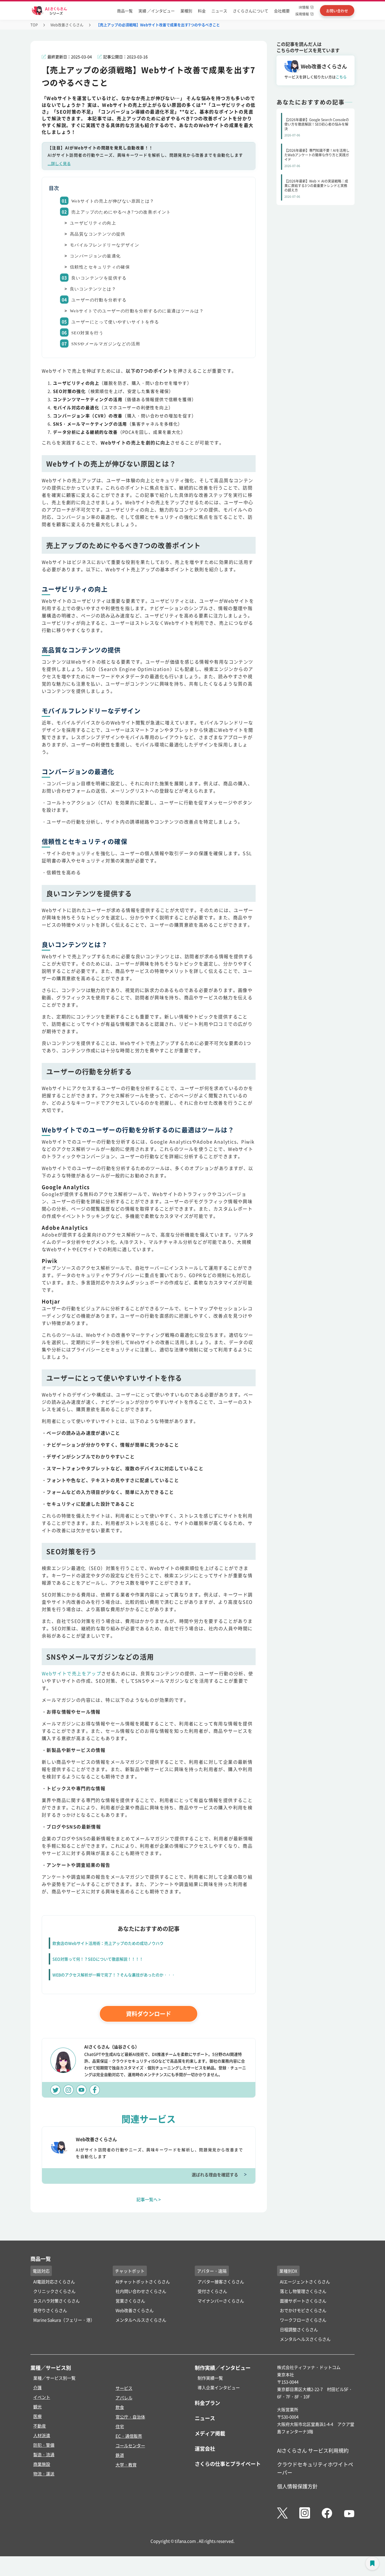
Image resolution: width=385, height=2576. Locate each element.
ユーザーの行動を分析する (99, 300)
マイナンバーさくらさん (221, 2301)
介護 (37, 2387)
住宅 (120, 2426)
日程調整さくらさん (299, 2329)
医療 (37, 2416)
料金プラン (207, 2403)
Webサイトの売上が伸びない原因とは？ (113, 201)
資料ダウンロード (149, 2014)
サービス (124, 2388)
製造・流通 (44, 2454)
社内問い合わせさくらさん (141, 2291)
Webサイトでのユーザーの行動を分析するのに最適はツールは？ (137, 311)
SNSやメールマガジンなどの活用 (106, 344)
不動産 (40, 2426)
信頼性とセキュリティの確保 (100, 267)
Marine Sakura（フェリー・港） (64, 2320)
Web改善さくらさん (67, 25)
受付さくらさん (212, 2291)
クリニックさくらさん (54, 2291)
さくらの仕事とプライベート (228, 2464)
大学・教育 (126, 2465)
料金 (202, 11)
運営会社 (205, 2448)
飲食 (120, 2407)
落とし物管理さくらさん (303, 2291)
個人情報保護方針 (297, 2486)
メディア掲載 (210, 2433)
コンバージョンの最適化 (95, 256)
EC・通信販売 (129, 2436)
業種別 (186, 11)
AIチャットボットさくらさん (143, 2282)
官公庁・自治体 (130, 2417)
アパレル (124, 2398)
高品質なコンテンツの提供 (98, 234)
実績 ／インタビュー (157, 11)
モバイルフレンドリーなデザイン (105, 245)
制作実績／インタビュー (223, 2368)
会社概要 (282, 11)
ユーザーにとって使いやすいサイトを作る (115, 322)
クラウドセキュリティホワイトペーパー (315, 2468)
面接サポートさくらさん (303, 2301)
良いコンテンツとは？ (93, 289)
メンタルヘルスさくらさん (141, 2320)
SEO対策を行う (87, 333)
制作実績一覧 (210, 2378)
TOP (34, 25)
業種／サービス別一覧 (54, 2378)
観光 (37, 2407)
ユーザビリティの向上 (93, 223)
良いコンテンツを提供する (99, 278)
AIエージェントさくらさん (305, 2282)
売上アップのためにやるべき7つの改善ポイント (121, 212)
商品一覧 (125, 11)
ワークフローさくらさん (303, 2320)
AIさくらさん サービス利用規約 (313, 2450)
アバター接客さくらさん (221, 2282)
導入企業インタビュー (219, 2387)
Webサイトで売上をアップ (71, 1673)
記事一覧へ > (149, 2199)
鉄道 (120, 2455)
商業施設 (42, 2464)
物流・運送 (44, 2474)
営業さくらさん (130, 2301)
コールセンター (130, 2445)
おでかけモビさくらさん (303, 2310)
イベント (42, 2397)
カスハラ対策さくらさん (57, 2301)
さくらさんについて (251, 11)
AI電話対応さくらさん (54, 2282)
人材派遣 (42, 2435)
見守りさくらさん (50, 2310)
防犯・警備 (44, 2445)
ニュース (219, 11)
